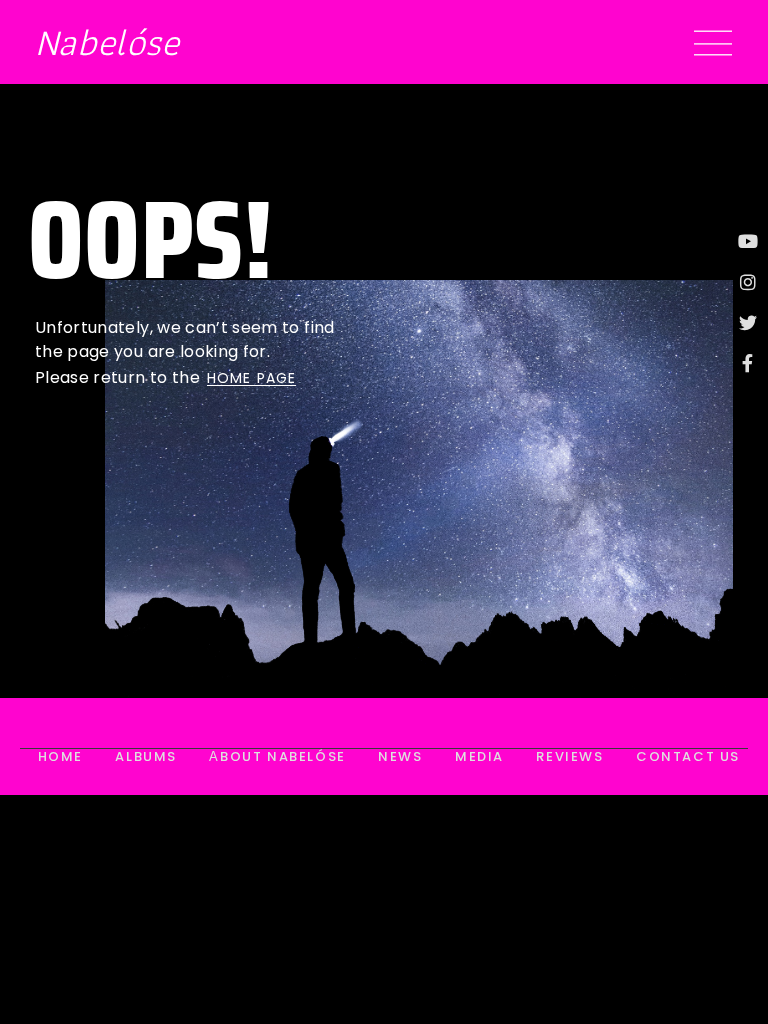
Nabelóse (107, 41)
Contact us (688, 757)
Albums (146, 757)
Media (479, 757)
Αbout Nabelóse (277, 757)
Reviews (569, 757)
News (400, 757)
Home (60, 757)
